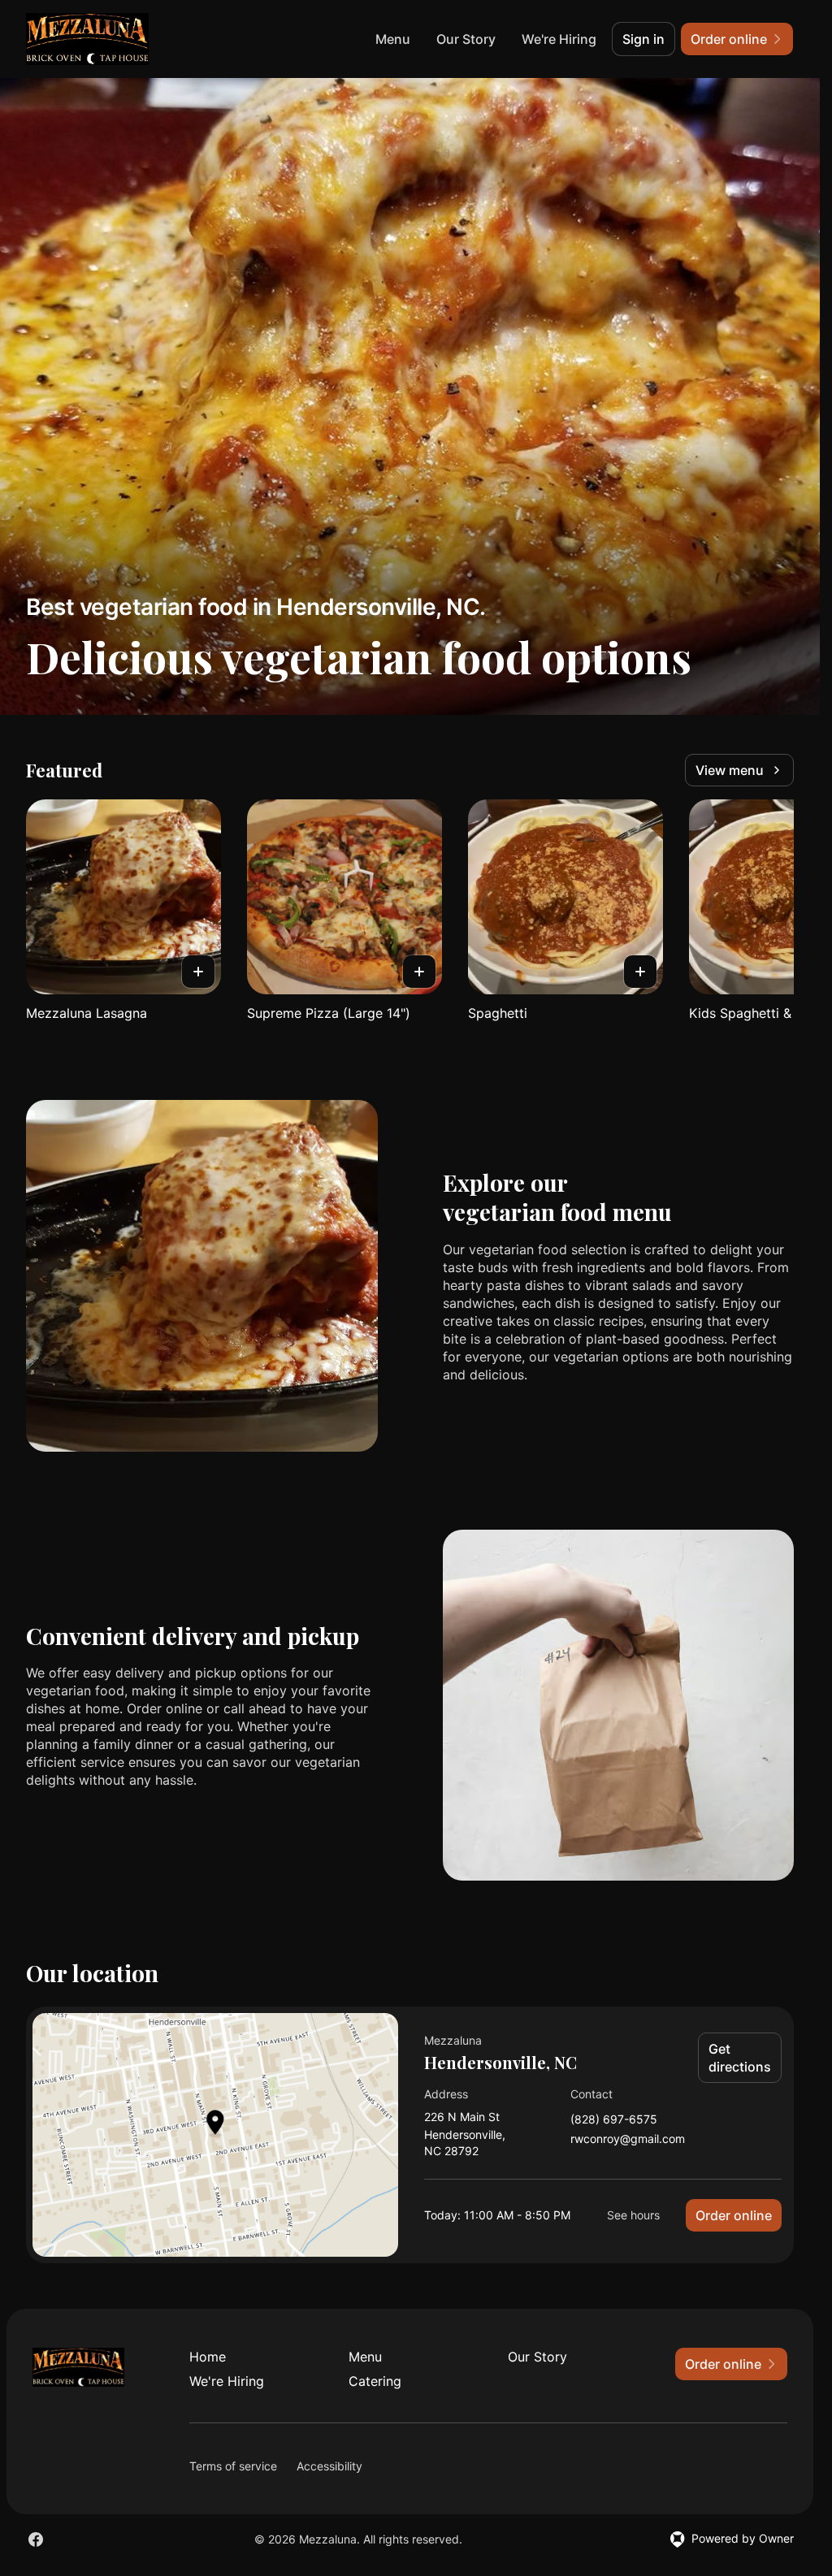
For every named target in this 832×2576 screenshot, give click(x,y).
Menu (393, 39)
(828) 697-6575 (614, 2120)
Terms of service (233, 2466)
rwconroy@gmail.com (628, 2139)
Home (208, 2357)
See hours (633, 2215)
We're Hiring (559, 39)
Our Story (466, 39)
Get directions (740, 2058)
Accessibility (329, 2466)
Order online (734, 2215)
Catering (375, 2381)
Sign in (643, 39)
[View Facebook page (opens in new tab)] (36, 2539)
